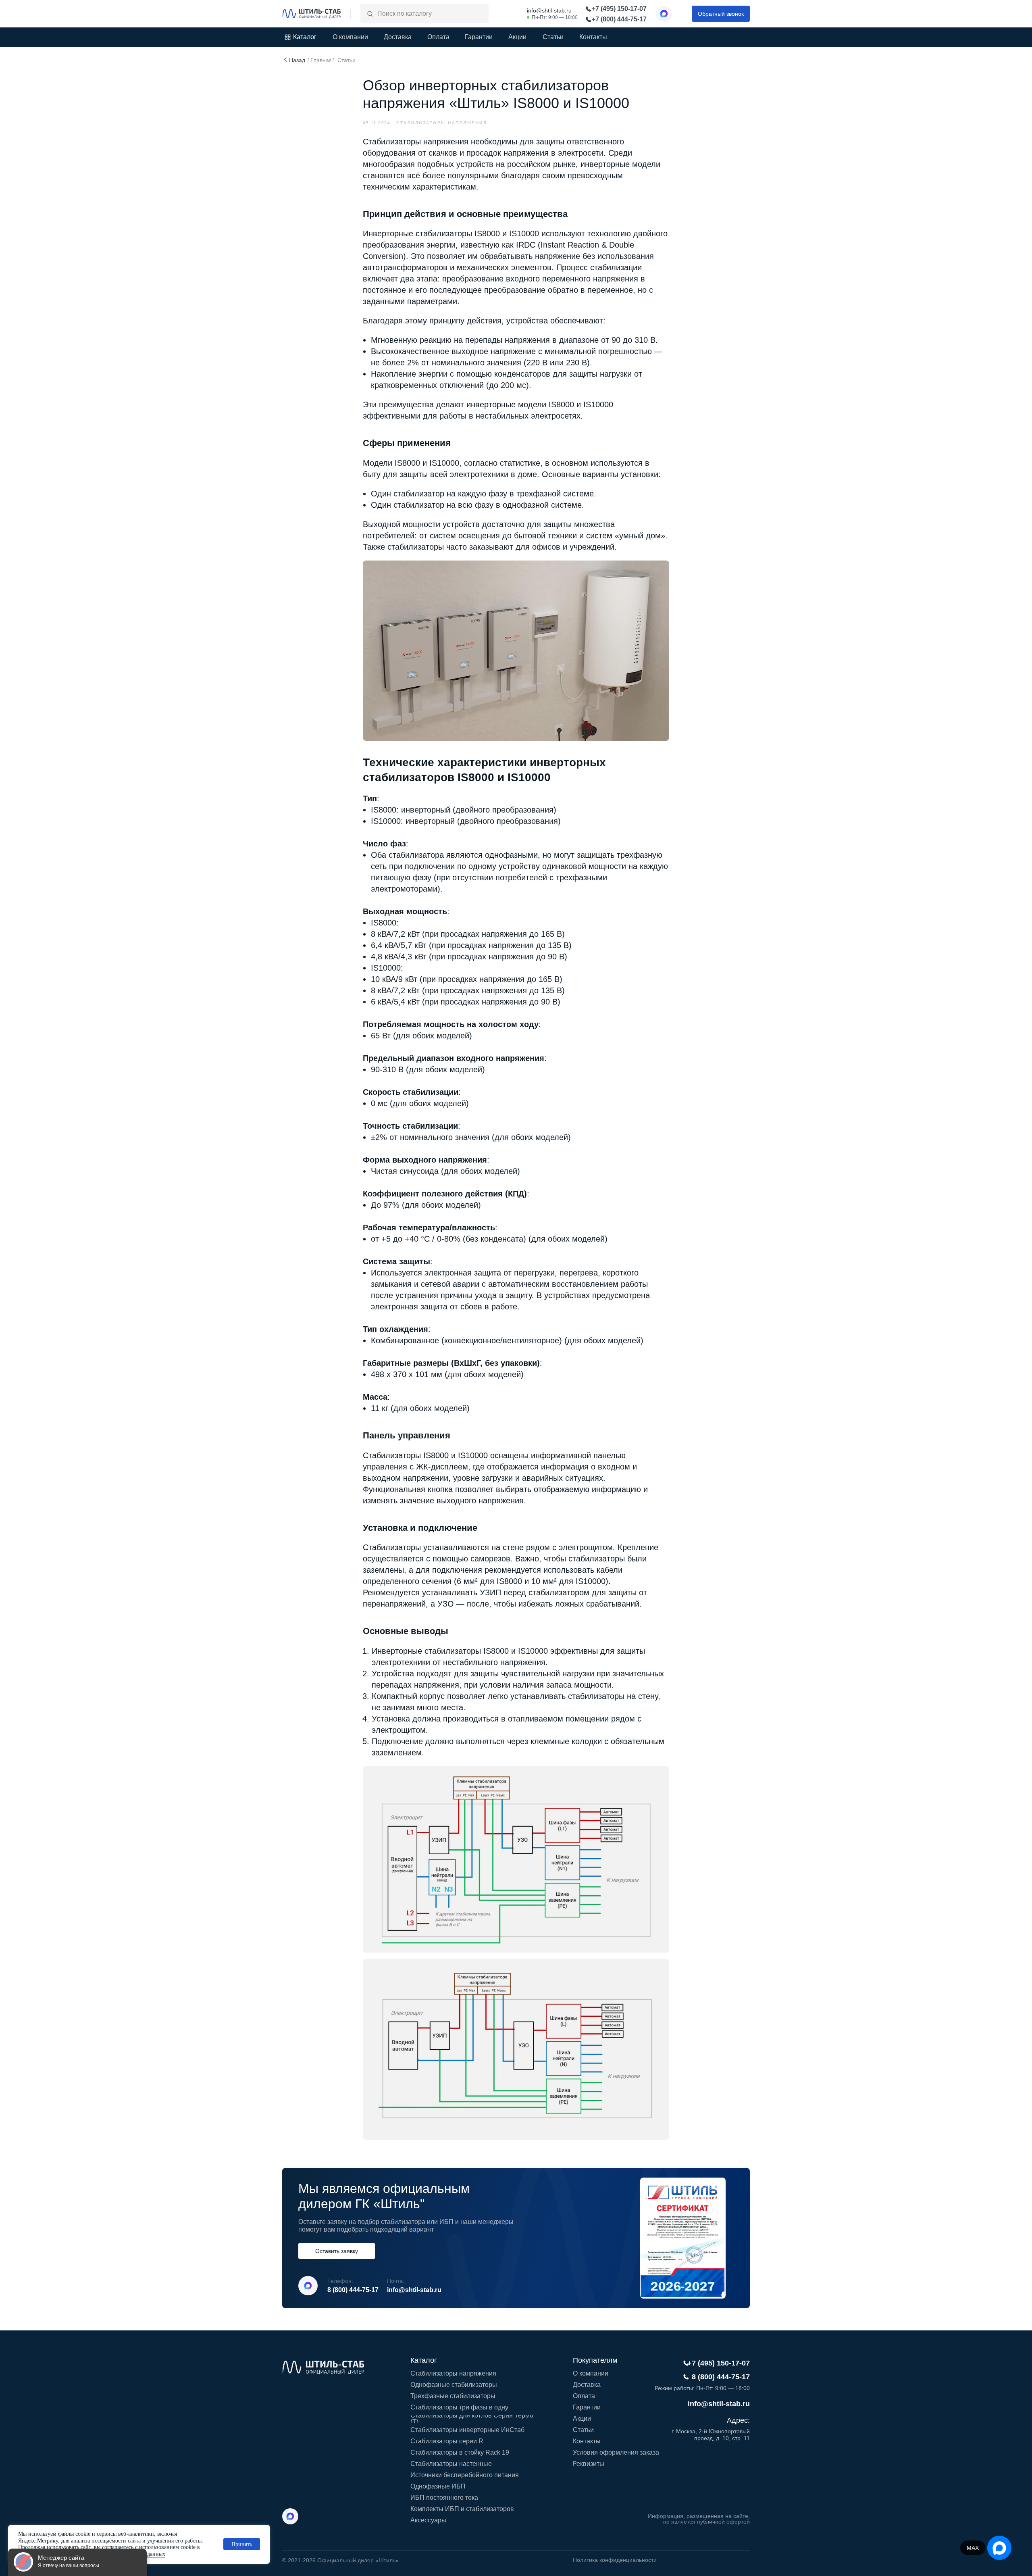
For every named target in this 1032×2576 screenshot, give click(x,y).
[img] (312, 14)
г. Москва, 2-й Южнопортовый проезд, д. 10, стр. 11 (711, 2435)
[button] (721, 14)
